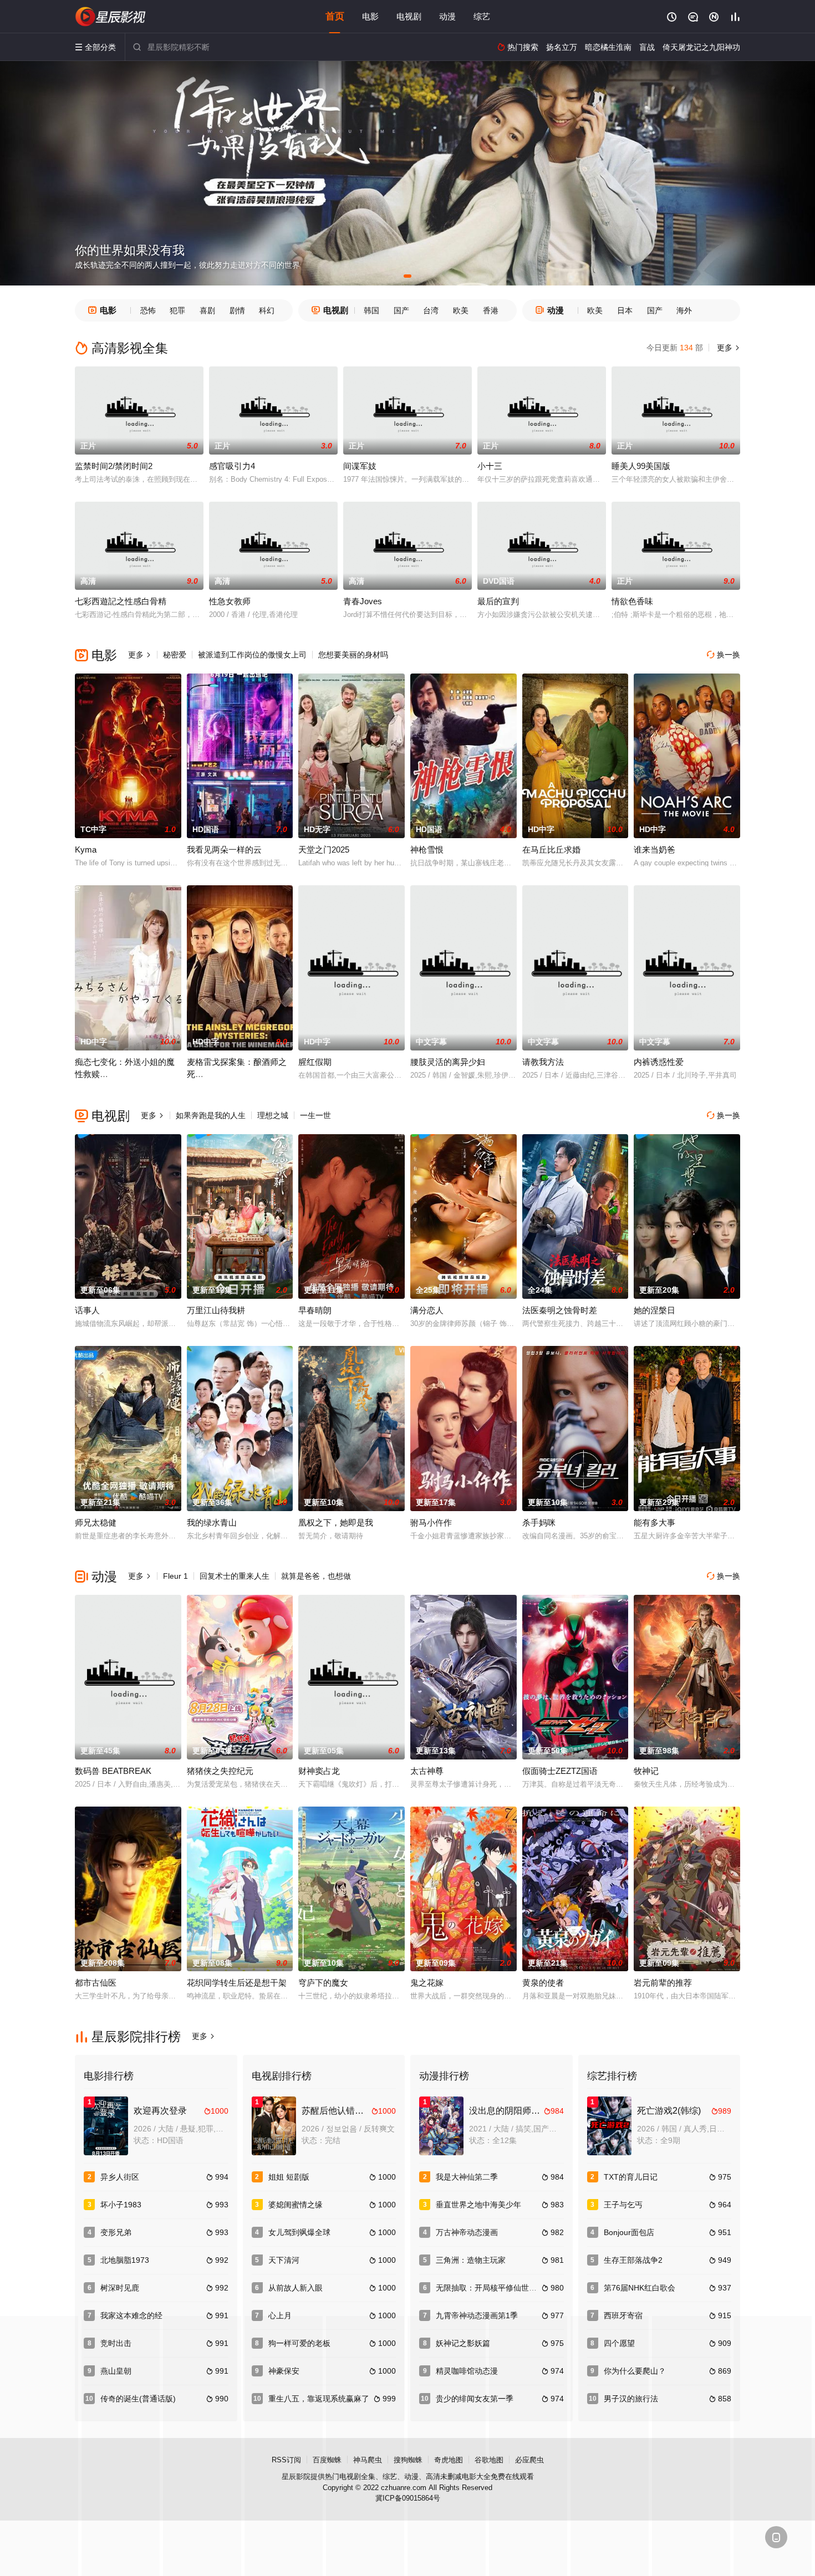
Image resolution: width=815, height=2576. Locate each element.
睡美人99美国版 (641, 466)
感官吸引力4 (232, 466)
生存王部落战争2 (633, 2260)
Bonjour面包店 (629, 2232)
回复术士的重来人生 (235, 1576)
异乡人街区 (120, 2177)
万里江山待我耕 (216, 1310)
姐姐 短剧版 (289, 2177)
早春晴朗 (315, 1310)
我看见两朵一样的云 (224, 850)
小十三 (490, 466)
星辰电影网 (111, 17)
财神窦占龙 (319, 1771)
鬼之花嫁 (427, 1983)
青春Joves (363, 601)
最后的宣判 (498, 601)
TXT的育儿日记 (631, 2177)
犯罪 (177, 310)
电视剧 (409, 16)
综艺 (482, 16)
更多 (727, 348)
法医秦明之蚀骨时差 (560, 1310)
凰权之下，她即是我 (336, 1522)
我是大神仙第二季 (467, 2177)
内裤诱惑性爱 (659, 1062)
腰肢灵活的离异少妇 (448, 1062)
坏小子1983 (121, 2205)
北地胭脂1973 (125, 2260)
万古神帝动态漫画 (467, 2232)
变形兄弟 (116, 2232)
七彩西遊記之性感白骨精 (121, 601)
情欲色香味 (632, 601)
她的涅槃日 (654, 1310)
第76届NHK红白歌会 (640, 2288)
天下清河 (284, 2260)
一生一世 (315, 1115)
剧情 (237, 310)
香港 (491, 310)
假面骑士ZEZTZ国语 (560, 1771)
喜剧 (207, 310)
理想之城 (273, 1115)
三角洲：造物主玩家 (471, 2260)
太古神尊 (427, 1771)
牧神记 (646, 1771)
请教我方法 (543, 1062)
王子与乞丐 (623, 2205)
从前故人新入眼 (296, 2288)
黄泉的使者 (543, 1983)
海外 (684, 310)
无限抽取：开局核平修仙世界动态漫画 (502, 2288)
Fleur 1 (175, 1576)
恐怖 (148, 310)
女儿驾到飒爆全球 (299, 2232)
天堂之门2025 (324, 850)
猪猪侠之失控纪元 (220, 1771)
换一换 (724, 655)
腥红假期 (315, 1062)
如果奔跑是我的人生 (211, 1115)
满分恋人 (427, 1310)
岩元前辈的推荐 (663, 1983)
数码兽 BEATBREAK (113, 1771)
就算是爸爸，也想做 (316, 1576)
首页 (335, 16)
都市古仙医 (96, 1983)
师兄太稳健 (96, 1522)
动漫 (447, 16)
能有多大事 (654, 1522)
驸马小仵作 (431, 1522)
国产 (401, 310)
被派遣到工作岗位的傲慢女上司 (252, 655)
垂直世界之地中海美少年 (478, 2205)
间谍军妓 (360, 466)
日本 (625, 310)
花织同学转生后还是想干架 (237, 1983)
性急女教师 (230, 601)
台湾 (431, 310)
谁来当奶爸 (654, 850)
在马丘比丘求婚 (551, 850)
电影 (370, 16)
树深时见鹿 (120, 2288)
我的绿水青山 (212, 1522)
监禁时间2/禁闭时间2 (114, 466)
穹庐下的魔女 (323, 1983)
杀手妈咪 (539, 1522)
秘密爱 (175, 655)
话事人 (87, 1310)
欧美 (461, 310)
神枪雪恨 (427, 850)
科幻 (267, 310)
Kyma (86, 850)
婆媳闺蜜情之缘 (296, 2205)
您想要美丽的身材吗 (353, 655)
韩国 (371, 310)
